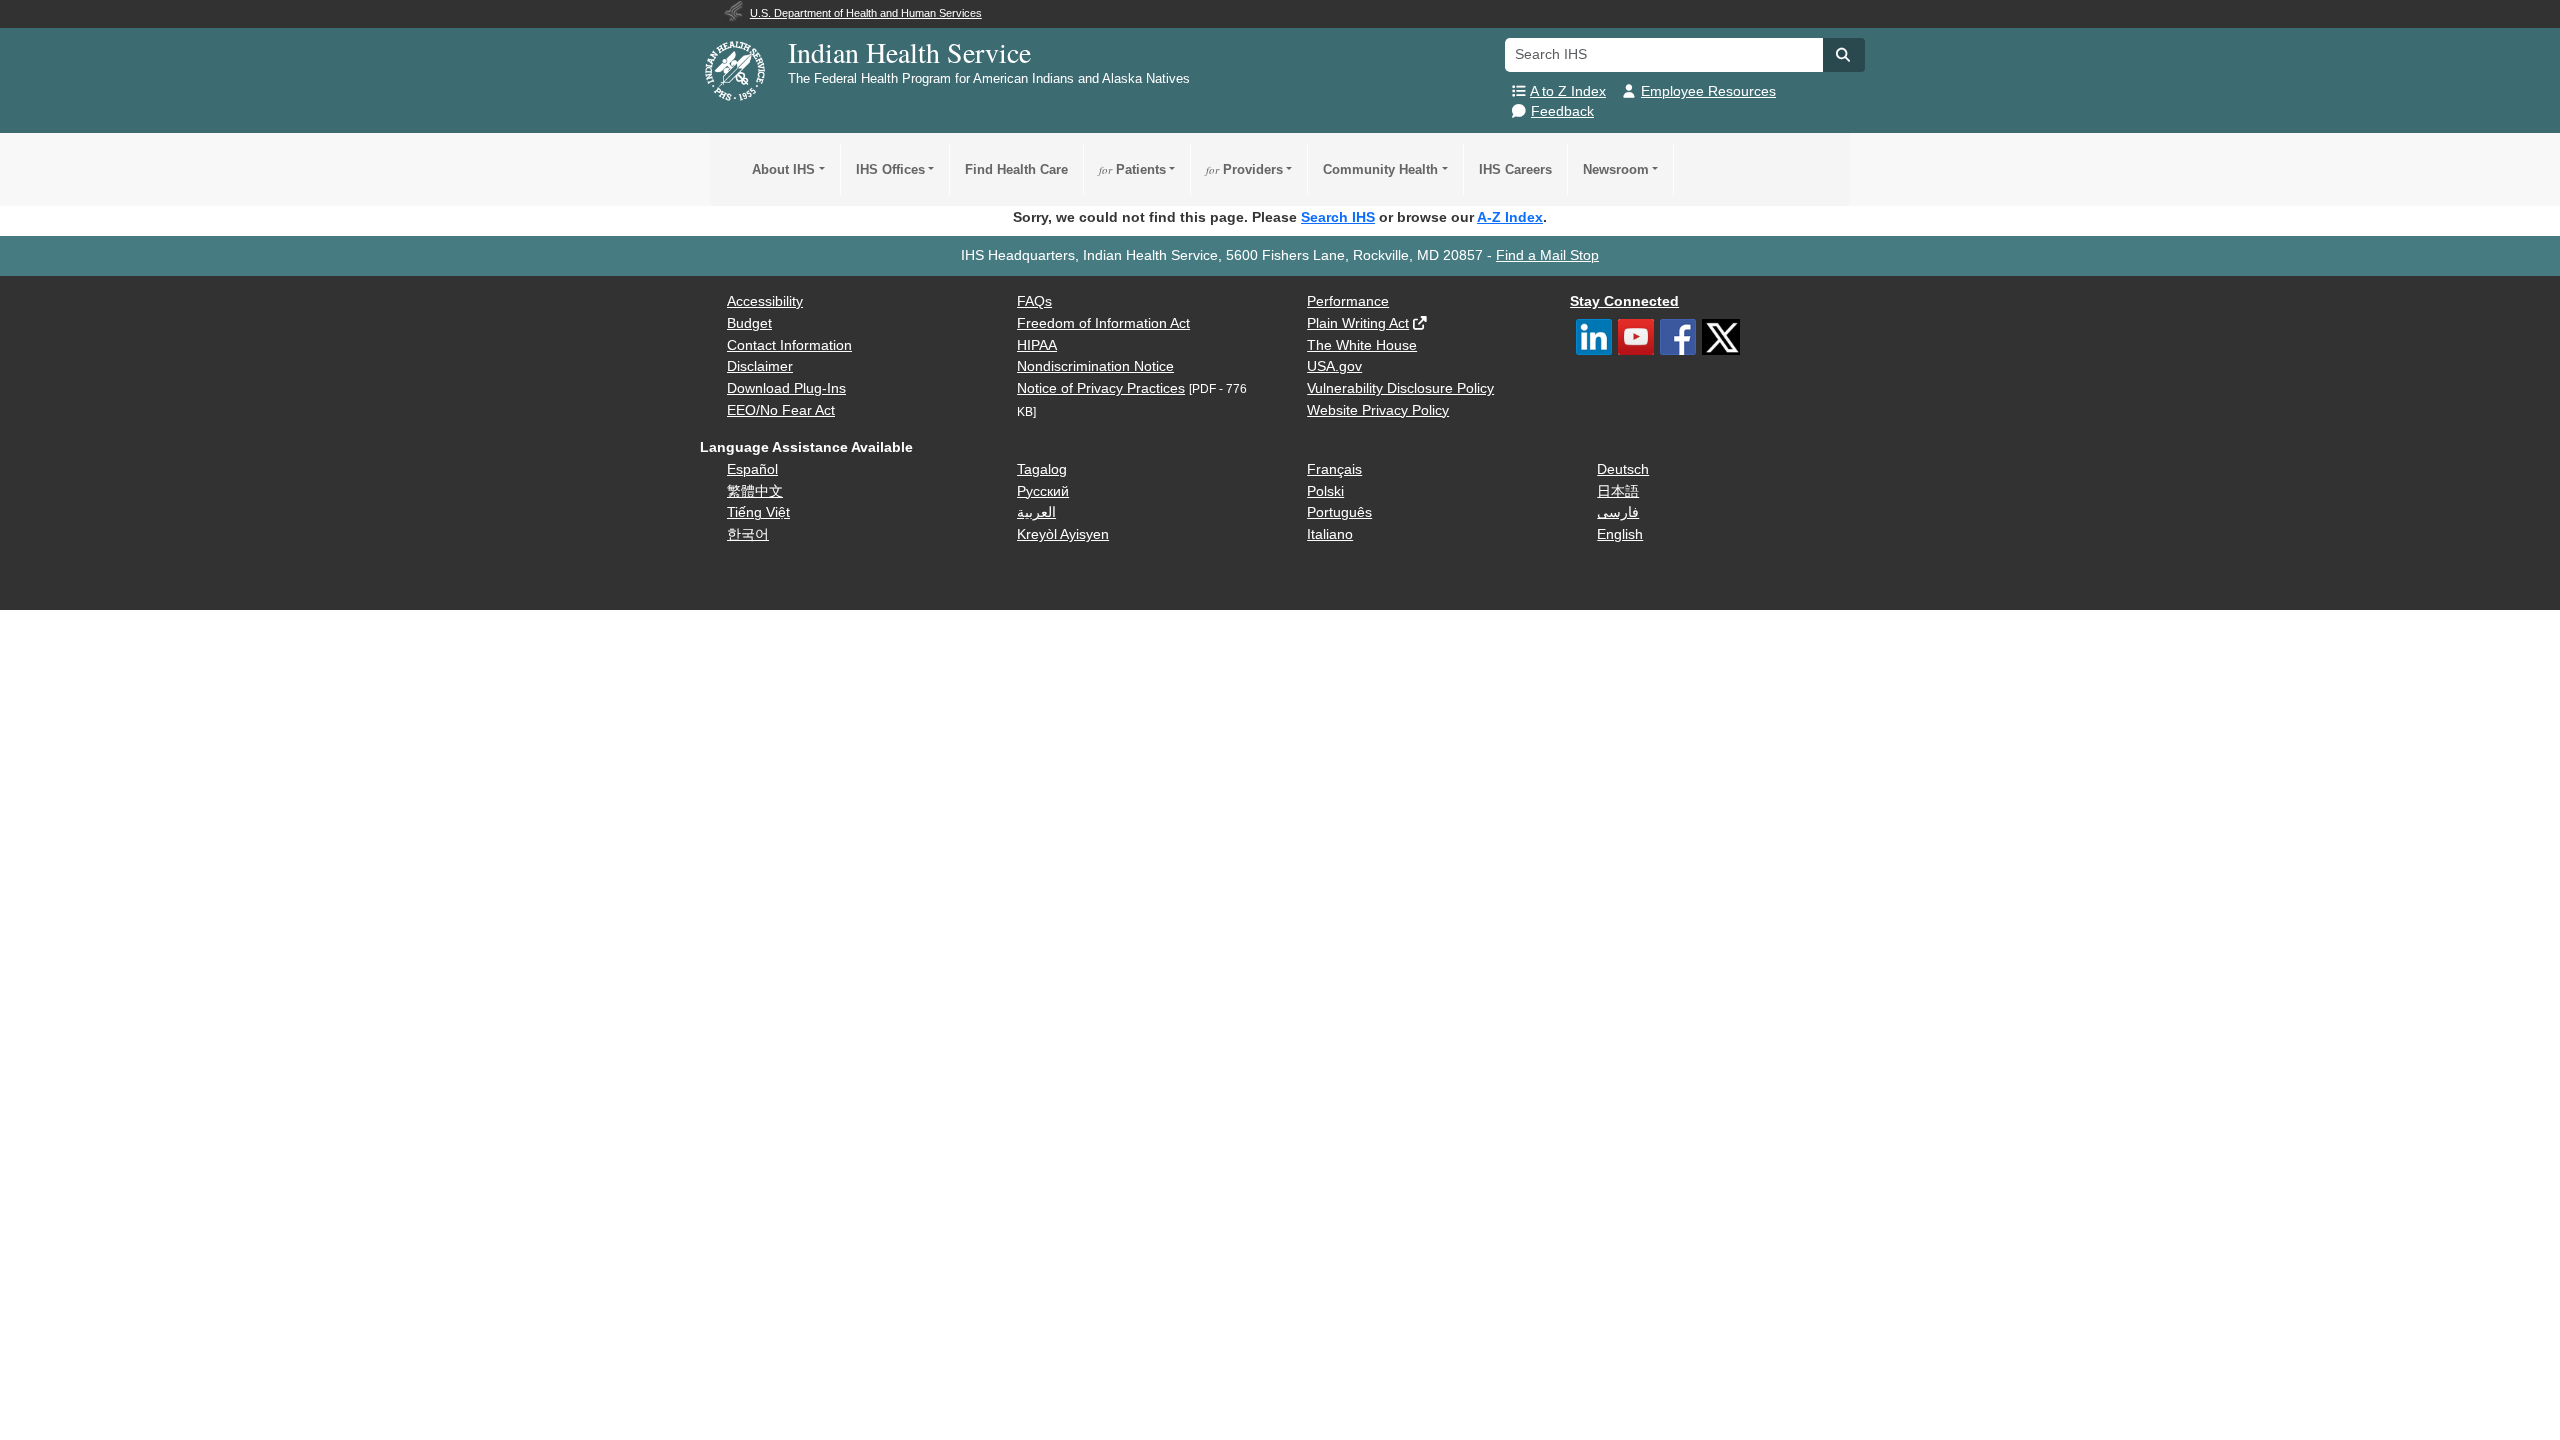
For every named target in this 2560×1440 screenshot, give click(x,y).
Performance (1348, 301)
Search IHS (1338, 217)
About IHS (783, 169)
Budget (749, 323)
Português (1339, 512)
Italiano (1330, 534)
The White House (1362, 345)
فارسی (1618, 512)
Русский (1043, 491)
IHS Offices (890, 169)
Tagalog (1042, 469)
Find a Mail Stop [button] (1547, 255)
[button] (1844, 55)
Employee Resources (1708, 91)
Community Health (1380, 169)
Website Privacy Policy (1378, 410)
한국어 (748, 534)
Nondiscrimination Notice (1095, 366)
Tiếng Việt (758, 512)
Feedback (1562, 111)
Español (752, 469)
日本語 (1618, 491)
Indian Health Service (909, 52)
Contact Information (789, 345)
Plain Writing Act (1358, 323)
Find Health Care (1016, 169)
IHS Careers (1515, 169)
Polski (1325, 491)
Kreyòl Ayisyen (1063, 534)
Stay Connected (1624, 301)
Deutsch (1623, 469)
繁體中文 (755, 491)
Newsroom (1616, 169)
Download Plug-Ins (786, 388)
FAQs (1034, 301)
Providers (1244, 169)
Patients (1132, 169)
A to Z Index (1568, 91)
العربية (1036, 512)
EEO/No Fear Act (781, 410)
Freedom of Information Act (1103, 323)
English (1620, 534)
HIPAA (1037, 345)
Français (1334, 469)
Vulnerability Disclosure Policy (1400, 388)
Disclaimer (760, 366)
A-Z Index (1510, 217)
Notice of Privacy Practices (1101, 388)
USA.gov (1334, 366)
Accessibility (765, 301)
